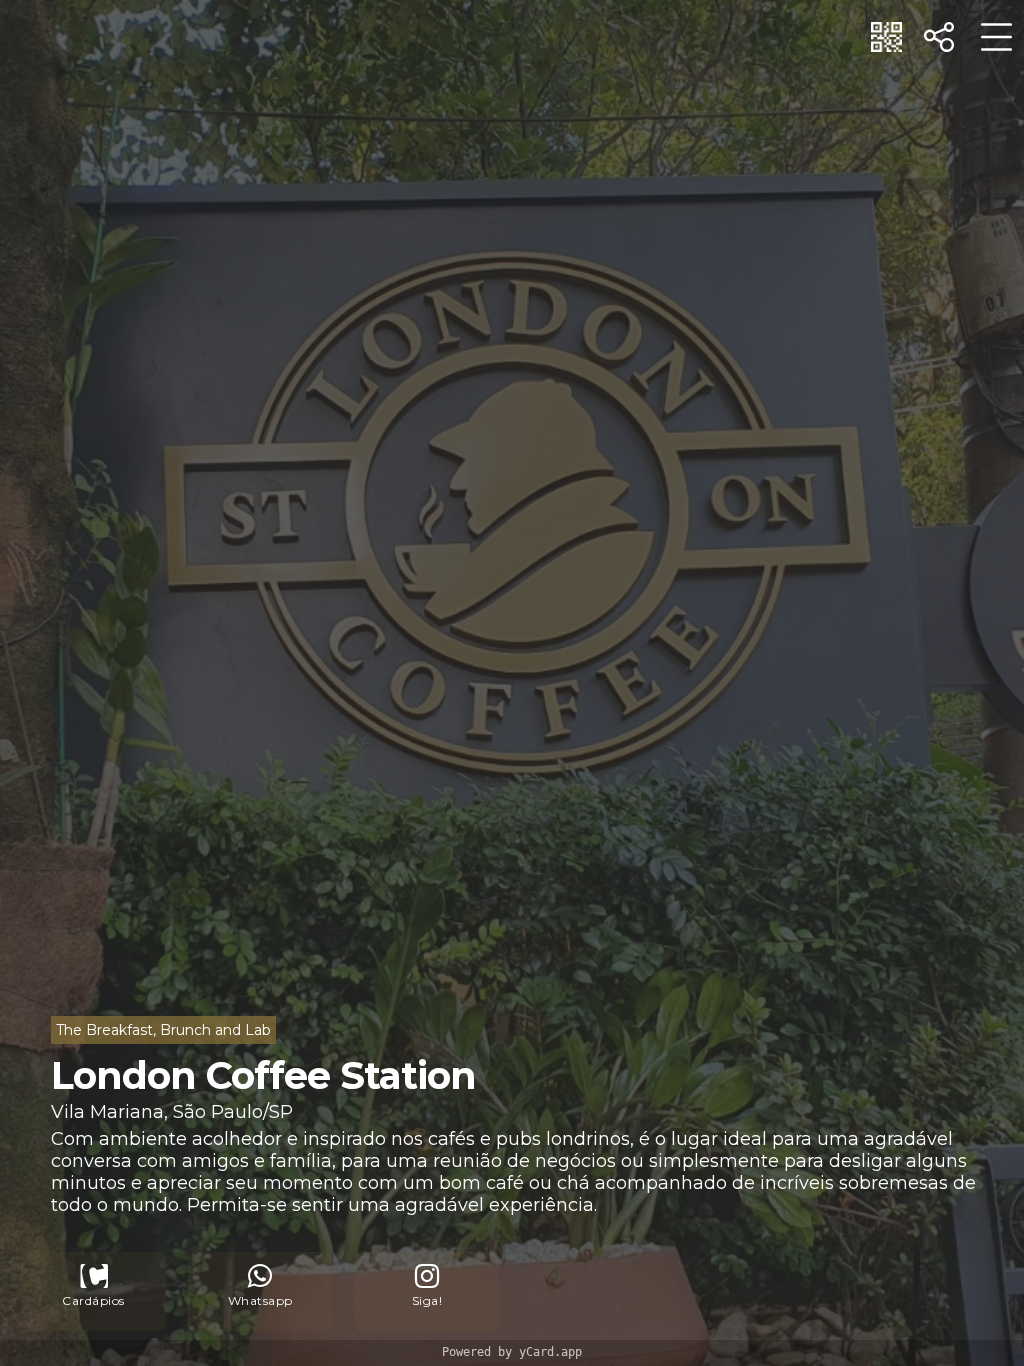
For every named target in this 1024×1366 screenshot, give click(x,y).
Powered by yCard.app (512, 1352)
